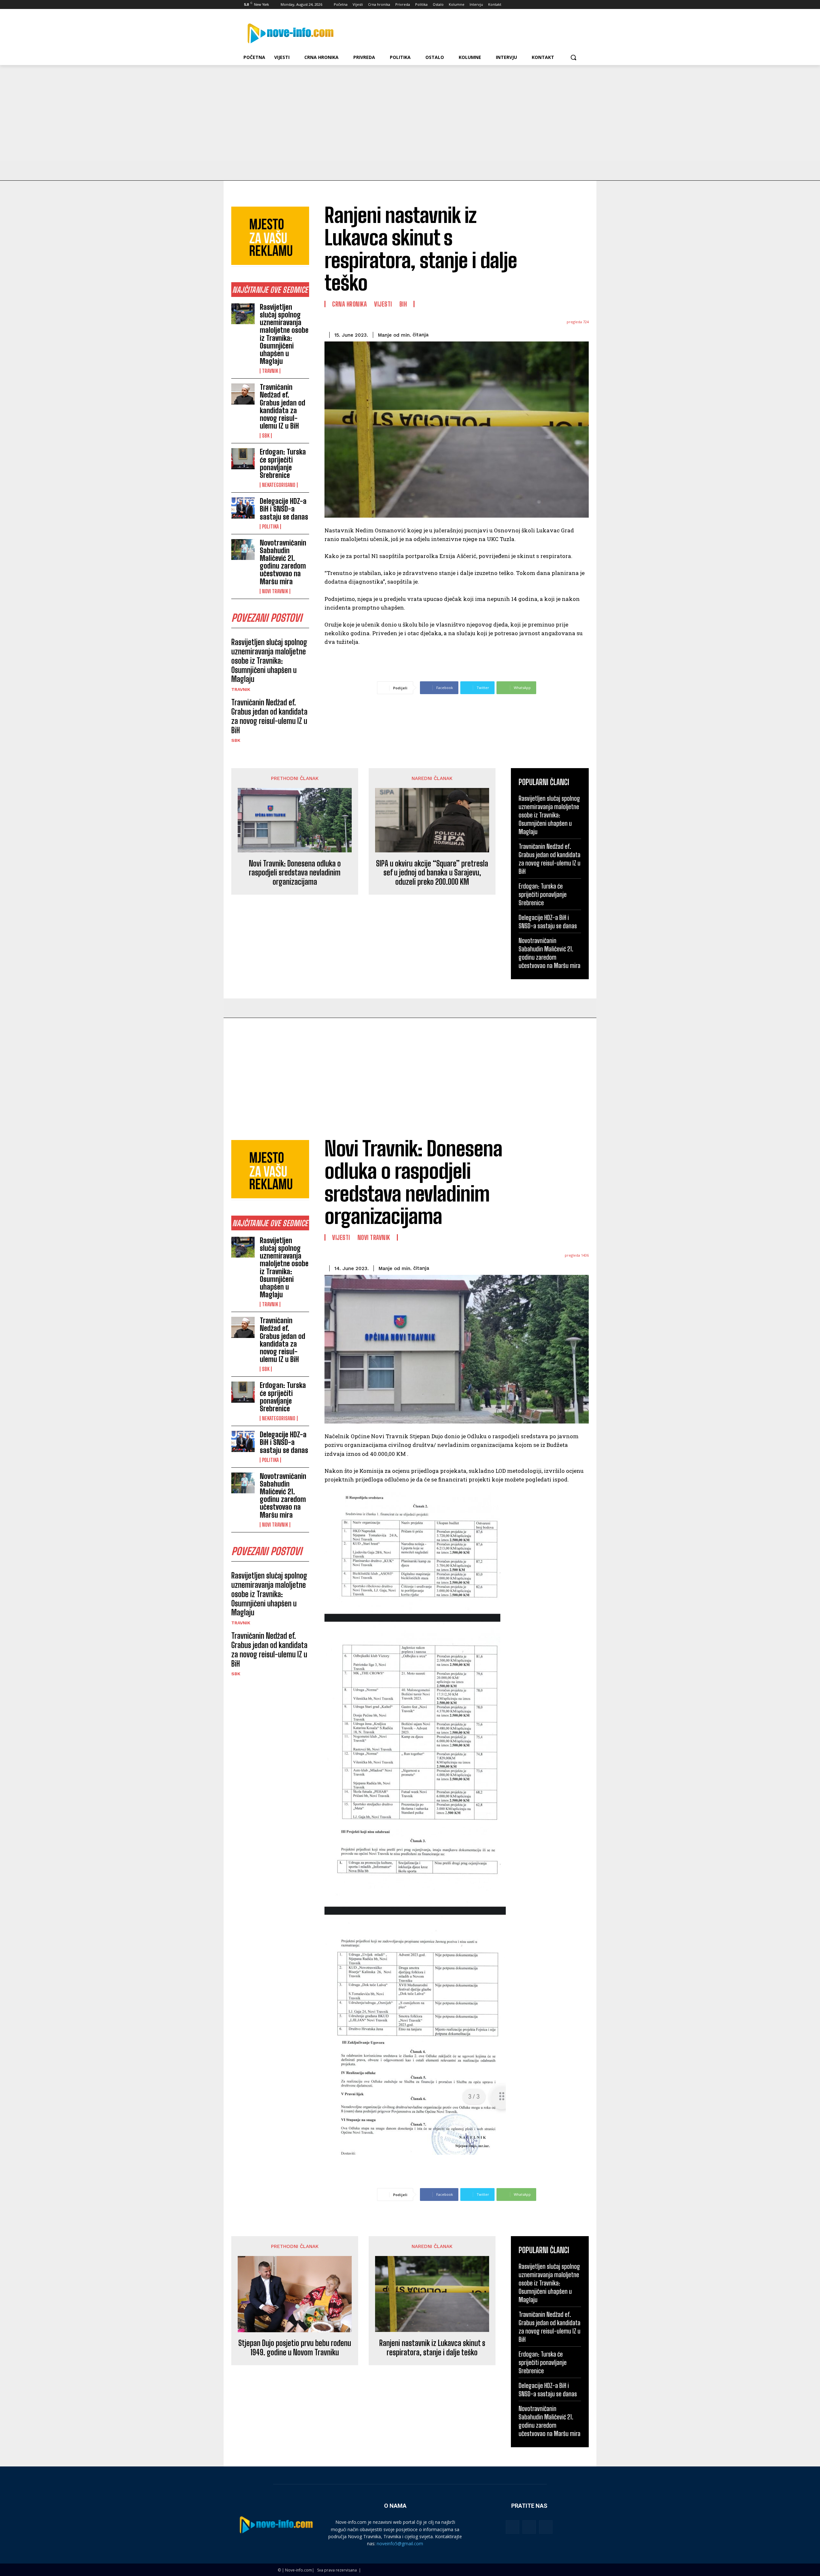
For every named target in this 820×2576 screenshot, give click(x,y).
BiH (403, 304)
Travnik (270, 371)
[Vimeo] (568, 5)
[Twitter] (560, 5)
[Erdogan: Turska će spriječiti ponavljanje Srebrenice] (243, 459)
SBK (266, 436)
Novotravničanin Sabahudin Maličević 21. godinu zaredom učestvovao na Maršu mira (283, 562)
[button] (573, 57)
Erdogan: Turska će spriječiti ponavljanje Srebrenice (283, 464)
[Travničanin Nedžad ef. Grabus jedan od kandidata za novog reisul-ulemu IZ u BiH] (243, 394)
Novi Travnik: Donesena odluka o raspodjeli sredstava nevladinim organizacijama (295, 873)
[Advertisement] (410, 113)
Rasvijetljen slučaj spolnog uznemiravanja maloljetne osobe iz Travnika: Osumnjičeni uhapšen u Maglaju (284, 334)
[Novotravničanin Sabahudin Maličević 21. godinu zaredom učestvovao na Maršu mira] (243, 550)
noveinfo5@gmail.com (400, 2543)
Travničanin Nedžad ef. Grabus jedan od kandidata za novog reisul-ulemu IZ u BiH (283, 406)
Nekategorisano (279, 485)
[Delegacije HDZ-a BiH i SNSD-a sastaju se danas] (243, 508)
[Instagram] (551, 5)
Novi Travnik (275, 591)
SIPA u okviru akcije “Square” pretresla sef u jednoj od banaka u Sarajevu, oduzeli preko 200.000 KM (432, 873)
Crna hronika (349, 304)
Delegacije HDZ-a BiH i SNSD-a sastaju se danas (284, 509)
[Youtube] (577, 5)
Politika (270, 527)
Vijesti (383, 304)
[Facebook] (542, 5)
